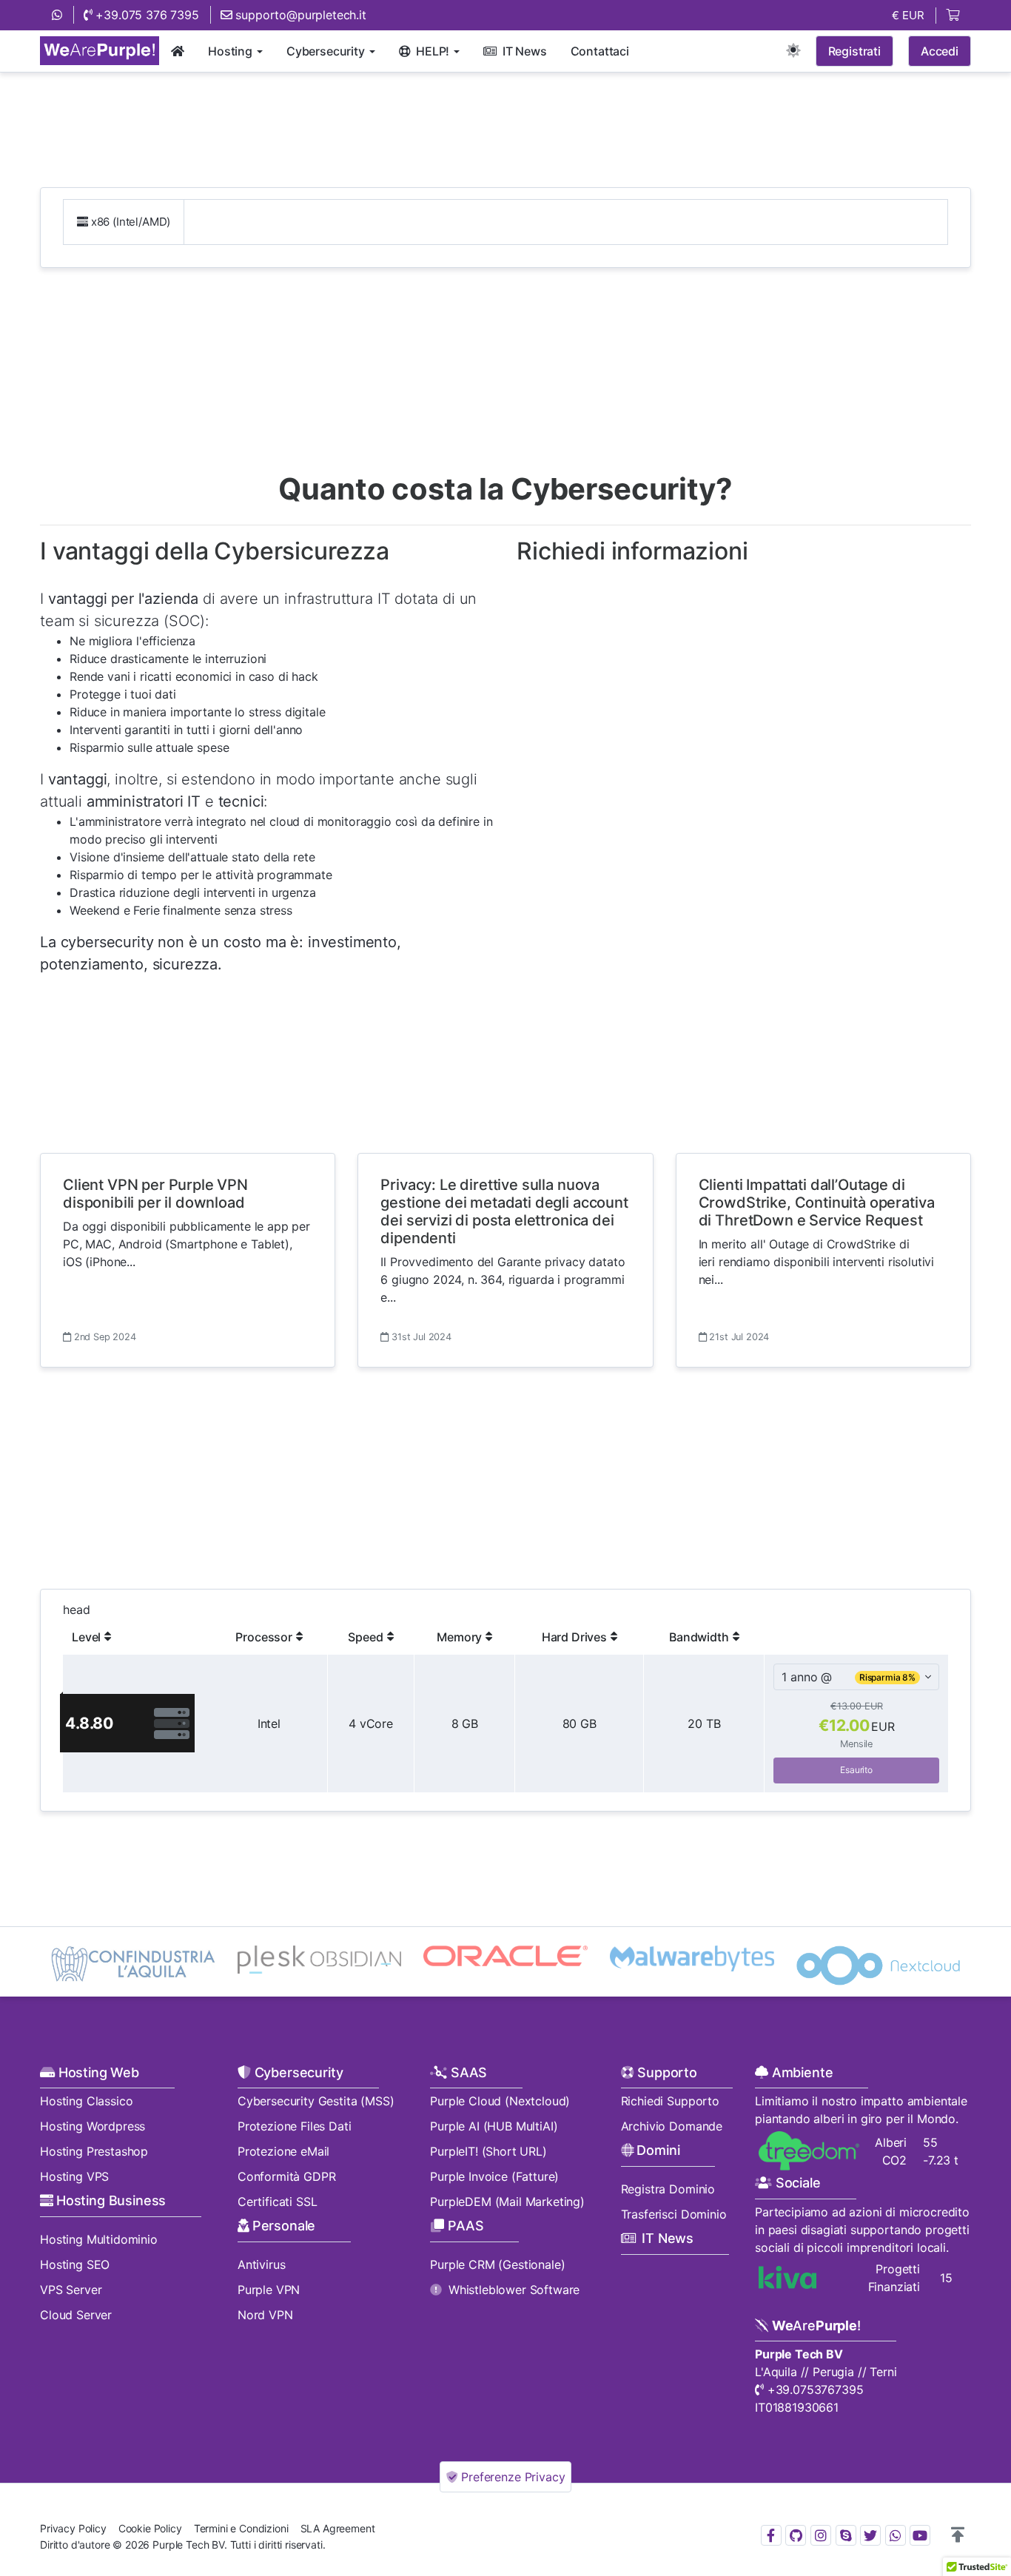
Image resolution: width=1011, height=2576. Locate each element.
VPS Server (71, 2290)
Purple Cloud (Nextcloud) (500, 2101)
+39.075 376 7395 (146, 15)
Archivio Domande (672, 2126)
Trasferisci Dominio (674, 2214)
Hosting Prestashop (94, 2151)
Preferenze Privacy (511, 2477)
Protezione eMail (283, 2151)
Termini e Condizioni (241, 2528)
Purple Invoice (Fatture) (494, 2176)
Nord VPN (265, 2315)
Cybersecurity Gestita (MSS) (316, 2101)
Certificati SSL (278, 2202)
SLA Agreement (338, 2528)
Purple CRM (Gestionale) (497, 2264)
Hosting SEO (75, 2264)
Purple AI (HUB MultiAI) (494, 2126)
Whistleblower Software (514, 2290)
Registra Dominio (668, 2189)
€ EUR (908, 15)
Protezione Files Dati (295, 2126)
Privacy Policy (73, 2528)
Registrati (854, 51)
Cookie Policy (150, 2528)
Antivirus (262, 2264)
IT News (668, 2238)
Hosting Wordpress (93, 2126)
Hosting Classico (86, 2101)
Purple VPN (269, 2290)
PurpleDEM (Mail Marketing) (507, 2202)
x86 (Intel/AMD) (129, 222)
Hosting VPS (74, 2176)
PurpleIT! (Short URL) (488, 2151)
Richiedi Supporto (670, 2101)
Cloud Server (76, 2315)
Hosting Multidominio (99, 2239)
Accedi (940, 51)
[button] (958, 2535)
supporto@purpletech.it (299, 15)
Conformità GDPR (287, 2176)
